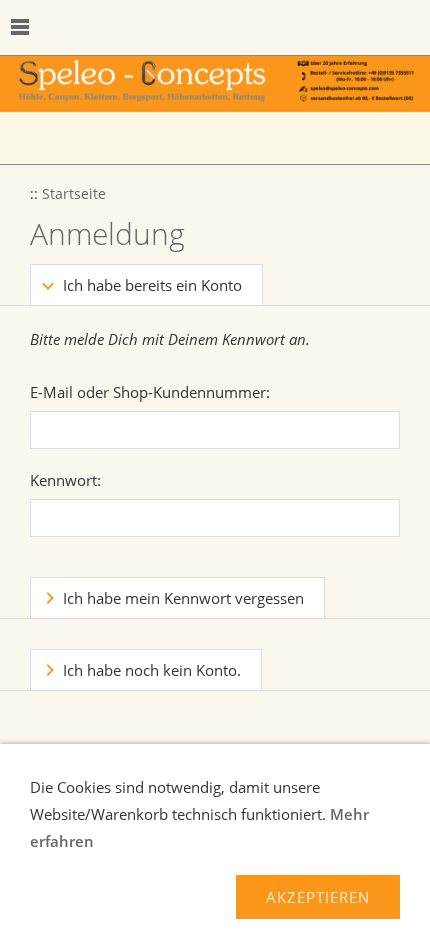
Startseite (74, 194)
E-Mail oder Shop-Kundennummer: (150, 392)
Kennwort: (65, 480)
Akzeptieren (318, 897)
